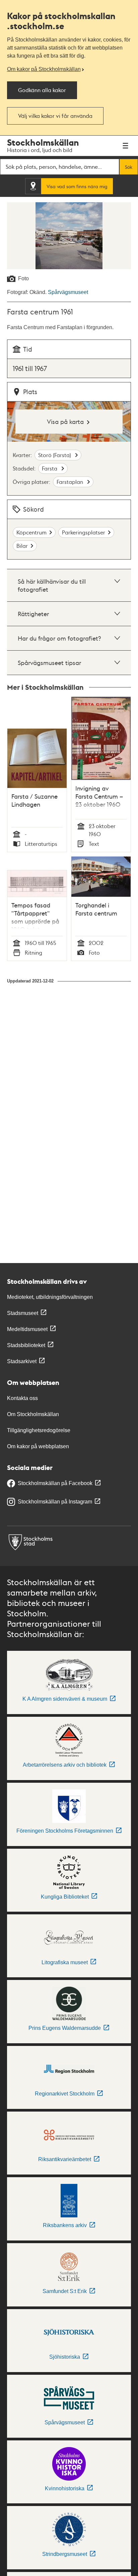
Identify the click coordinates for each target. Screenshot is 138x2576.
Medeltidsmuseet (27, 1329)
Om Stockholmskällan (33, 1414)
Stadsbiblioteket (26, 1345)
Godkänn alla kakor (42, 90)
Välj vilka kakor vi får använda (55, 116)
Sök (129, 167)
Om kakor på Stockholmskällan (44, 69)
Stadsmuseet (23, 1313)
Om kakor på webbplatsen (38, 1446)
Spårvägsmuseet (68, 292)
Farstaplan (71, 482)
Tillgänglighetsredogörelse (39, 1430)
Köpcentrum (31, 532)
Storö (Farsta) (55, 455)
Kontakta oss (22, 1398)
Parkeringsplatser (84, 532)
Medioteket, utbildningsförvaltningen (50, 1297)
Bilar (22, 546)
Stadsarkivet (22, 1361)
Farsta (50, 468)
